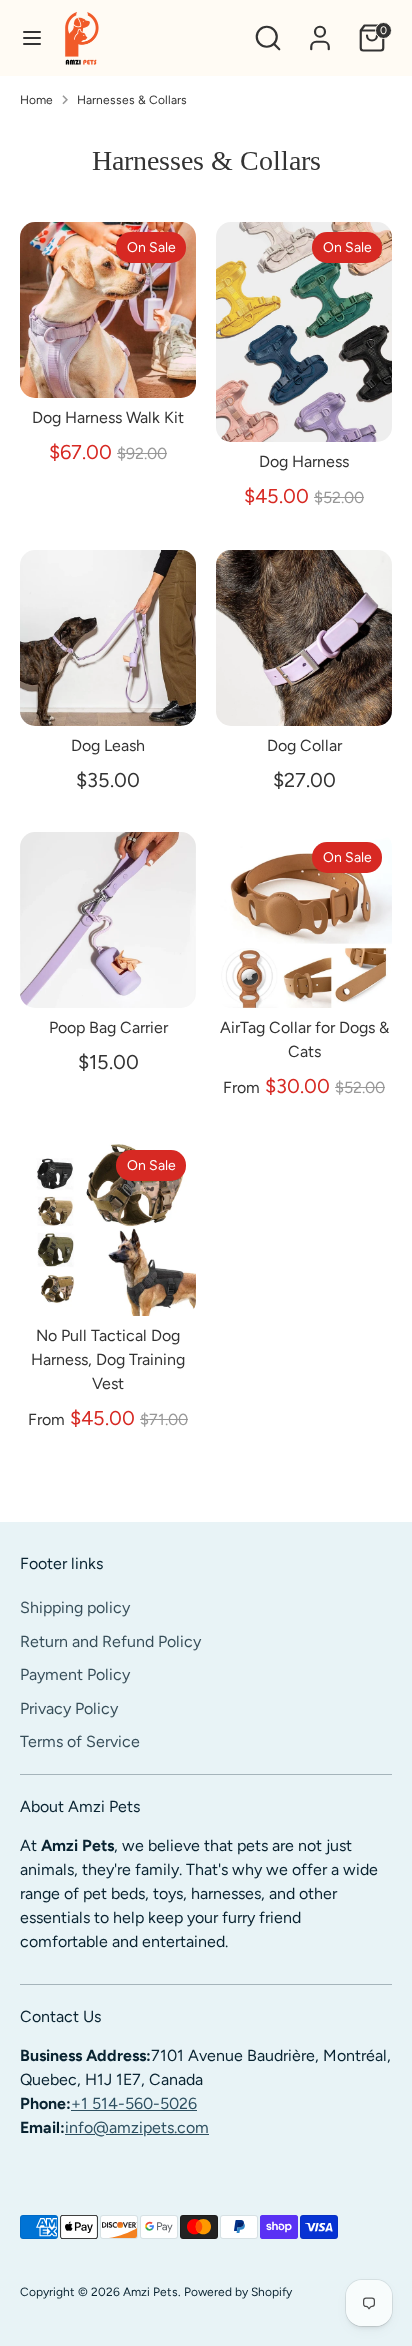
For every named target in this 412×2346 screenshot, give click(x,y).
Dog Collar (304, 745)
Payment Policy (75, 1674)
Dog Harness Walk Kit (108, 417)
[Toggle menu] (32, 37)
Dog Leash (108, 745)
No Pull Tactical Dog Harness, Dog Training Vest (108, 1359)
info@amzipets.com (137, 2127)
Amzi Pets (150, 2292)
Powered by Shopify (238, 2292)
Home (36, 100)
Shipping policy (75, 1607)
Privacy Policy (69, 1708)
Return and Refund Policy (110, 1641)
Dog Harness (304, 461)
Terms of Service (80, 1741)
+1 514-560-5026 (134, 2103)
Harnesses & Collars (132, 100)
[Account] (320, 29)
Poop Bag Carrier (108, 1027)
